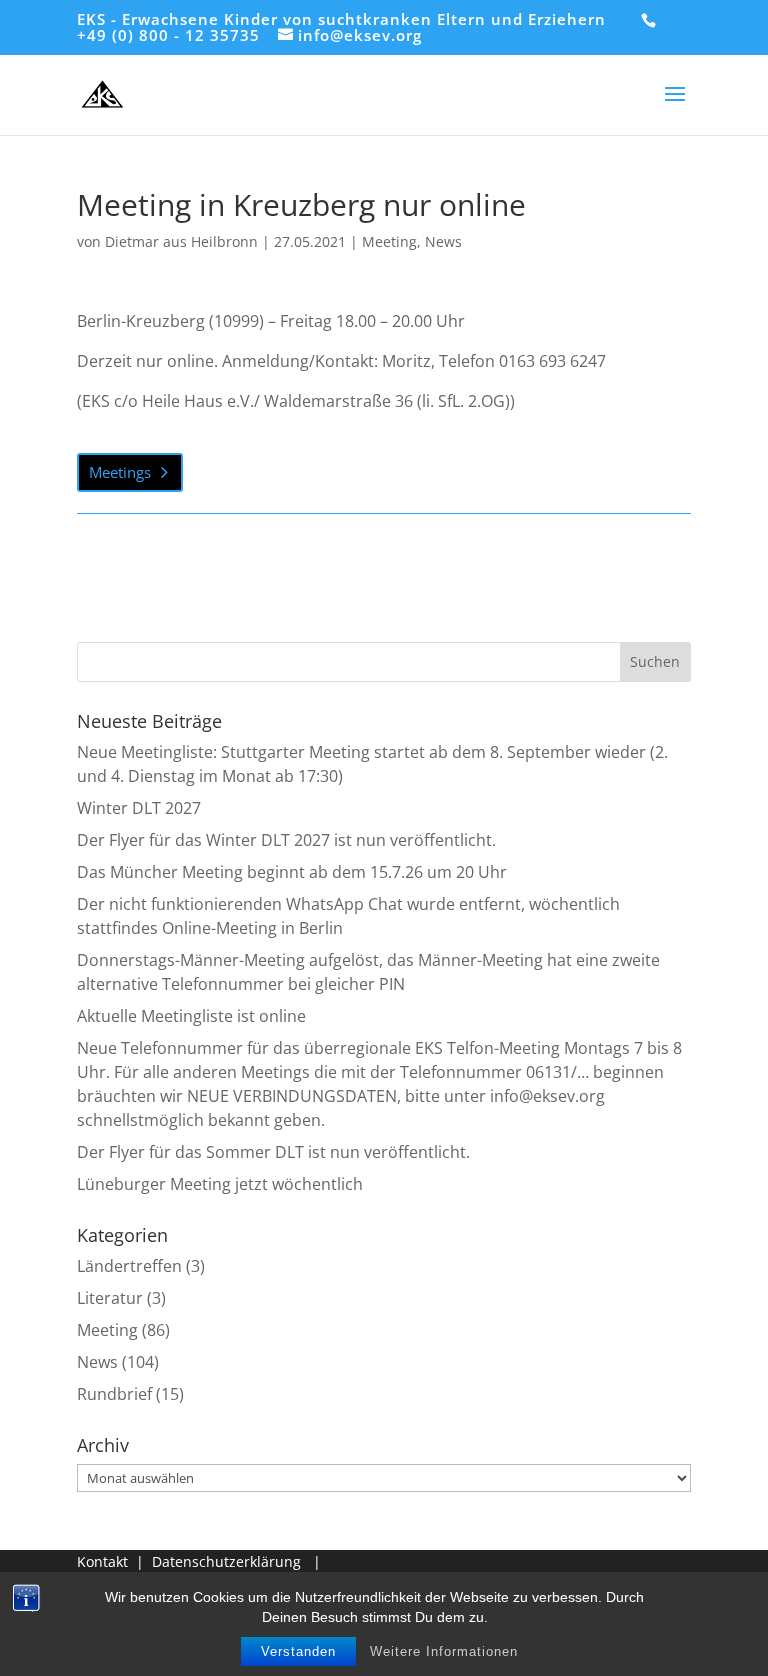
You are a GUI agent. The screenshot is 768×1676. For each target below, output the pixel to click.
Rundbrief (114, 1394)
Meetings (120, 472)
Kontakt (102, 1561)
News (443, 241)
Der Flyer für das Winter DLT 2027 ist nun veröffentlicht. (286, 840)
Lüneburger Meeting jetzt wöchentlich (220, 1184)
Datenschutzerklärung (226, 1561)
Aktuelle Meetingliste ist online (191, 1016)
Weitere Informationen (444, 1651)
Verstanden (298, 1651)
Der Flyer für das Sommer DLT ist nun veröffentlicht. (273, 1152)
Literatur (110, 1298)
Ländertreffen (129, 1266)
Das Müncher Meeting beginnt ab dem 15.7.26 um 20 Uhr (292, 872)
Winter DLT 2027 (139, 808)
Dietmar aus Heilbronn (181, 241)
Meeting (389, 241)
